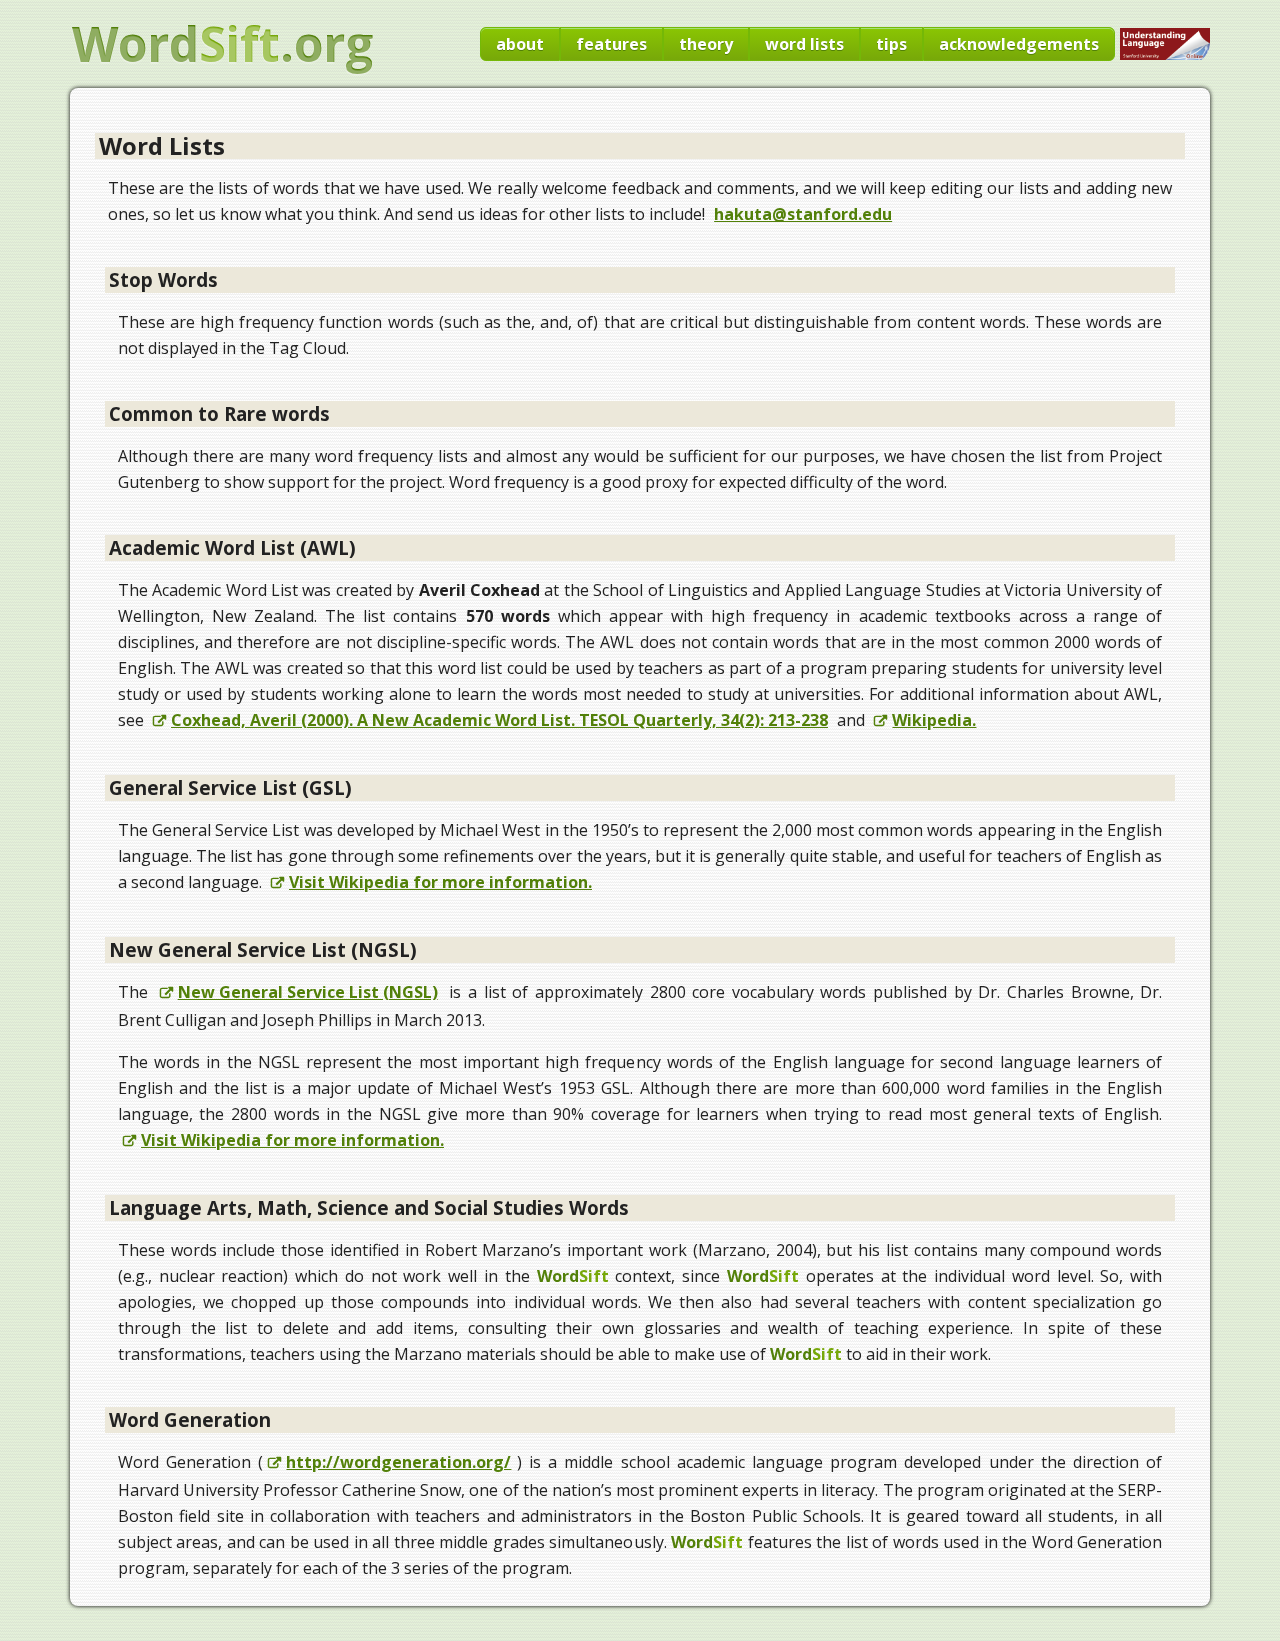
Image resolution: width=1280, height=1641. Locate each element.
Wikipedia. (934, 720)
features (611, 44)
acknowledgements (1019, 44)
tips (891, 44)
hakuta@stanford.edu (803, 214)
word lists (804, 44)
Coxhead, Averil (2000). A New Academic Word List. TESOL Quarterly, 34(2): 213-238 (499, 720)
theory (706, 44)
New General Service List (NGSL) (308, 992)
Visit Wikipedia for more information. (440, 882)
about (520, 44)
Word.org (222, 44)
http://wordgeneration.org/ (398, 1462)
